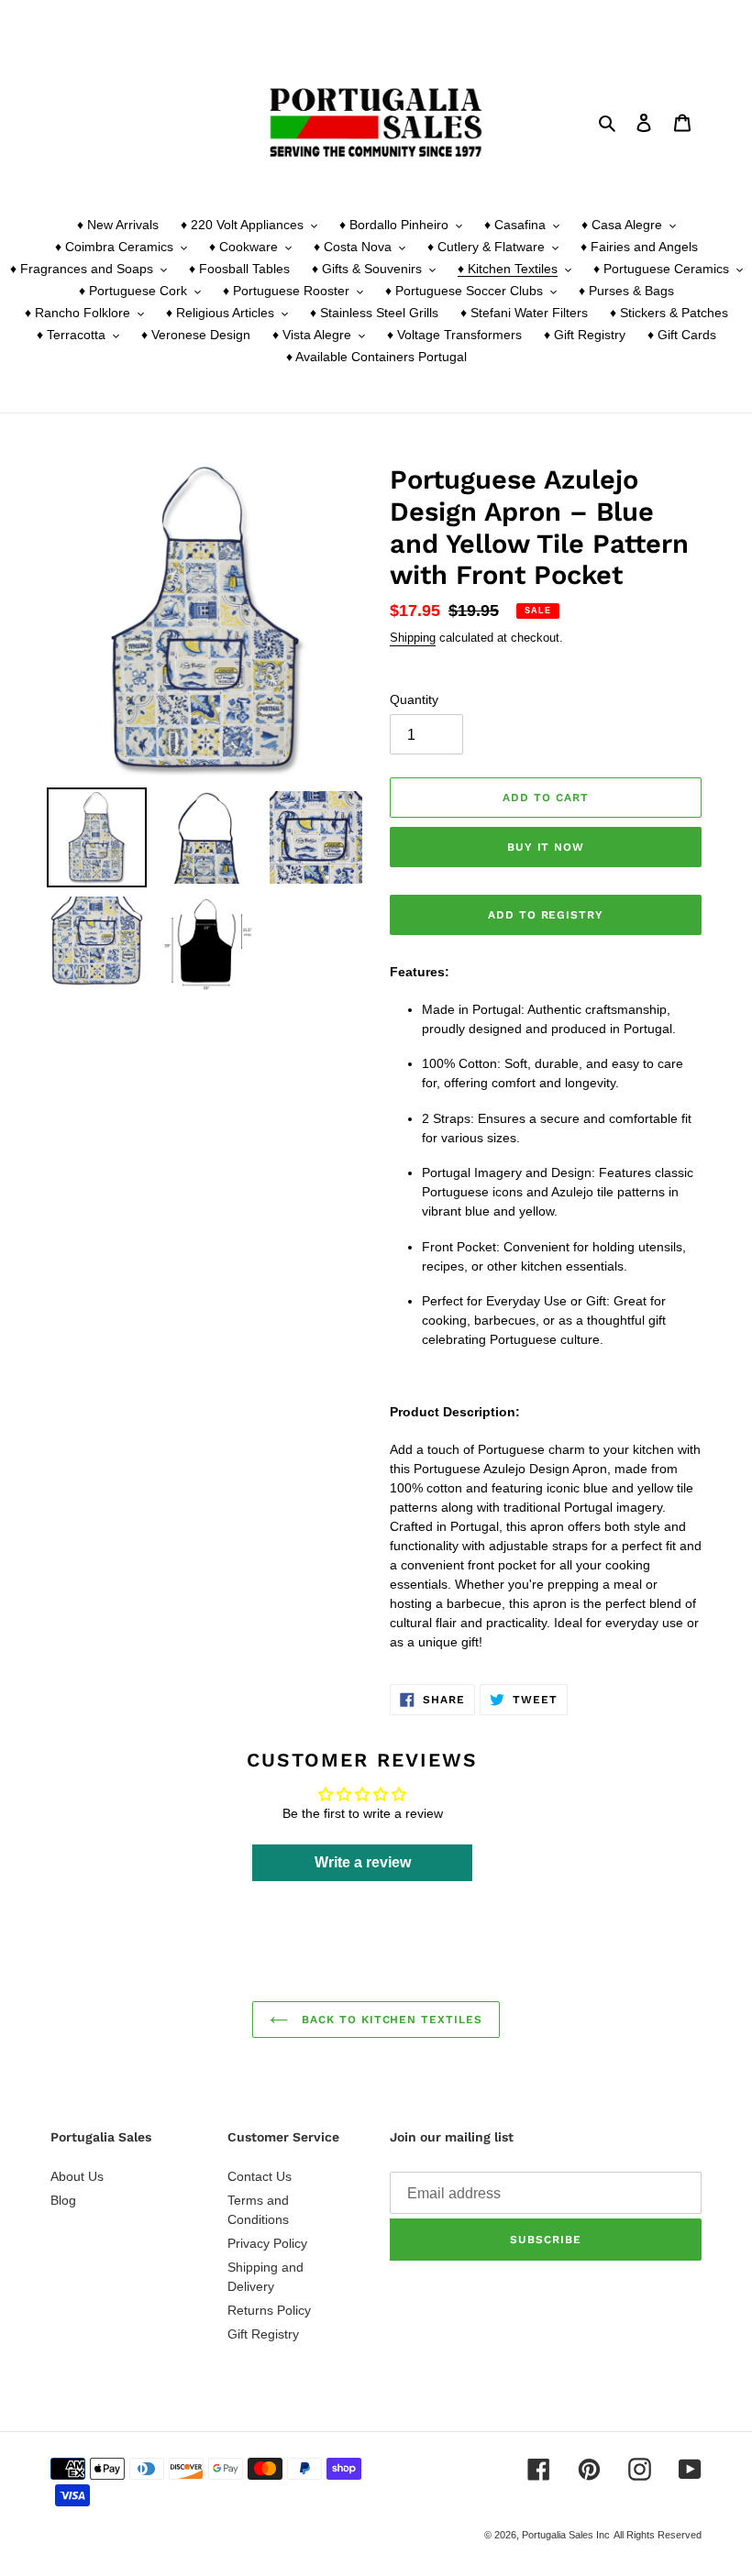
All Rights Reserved (658, 2535)
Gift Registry (263, 2334)
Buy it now (546, 847)
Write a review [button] (363, 1862)
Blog (63, 2200)
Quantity (414, 699)
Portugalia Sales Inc (566, 2535)
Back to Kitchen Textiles (390, 2020)
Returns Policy (269, 2310)
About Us (77, 2176)
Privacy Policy (267, 2243)
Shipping (413, 638)
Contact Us (260, 2176)
